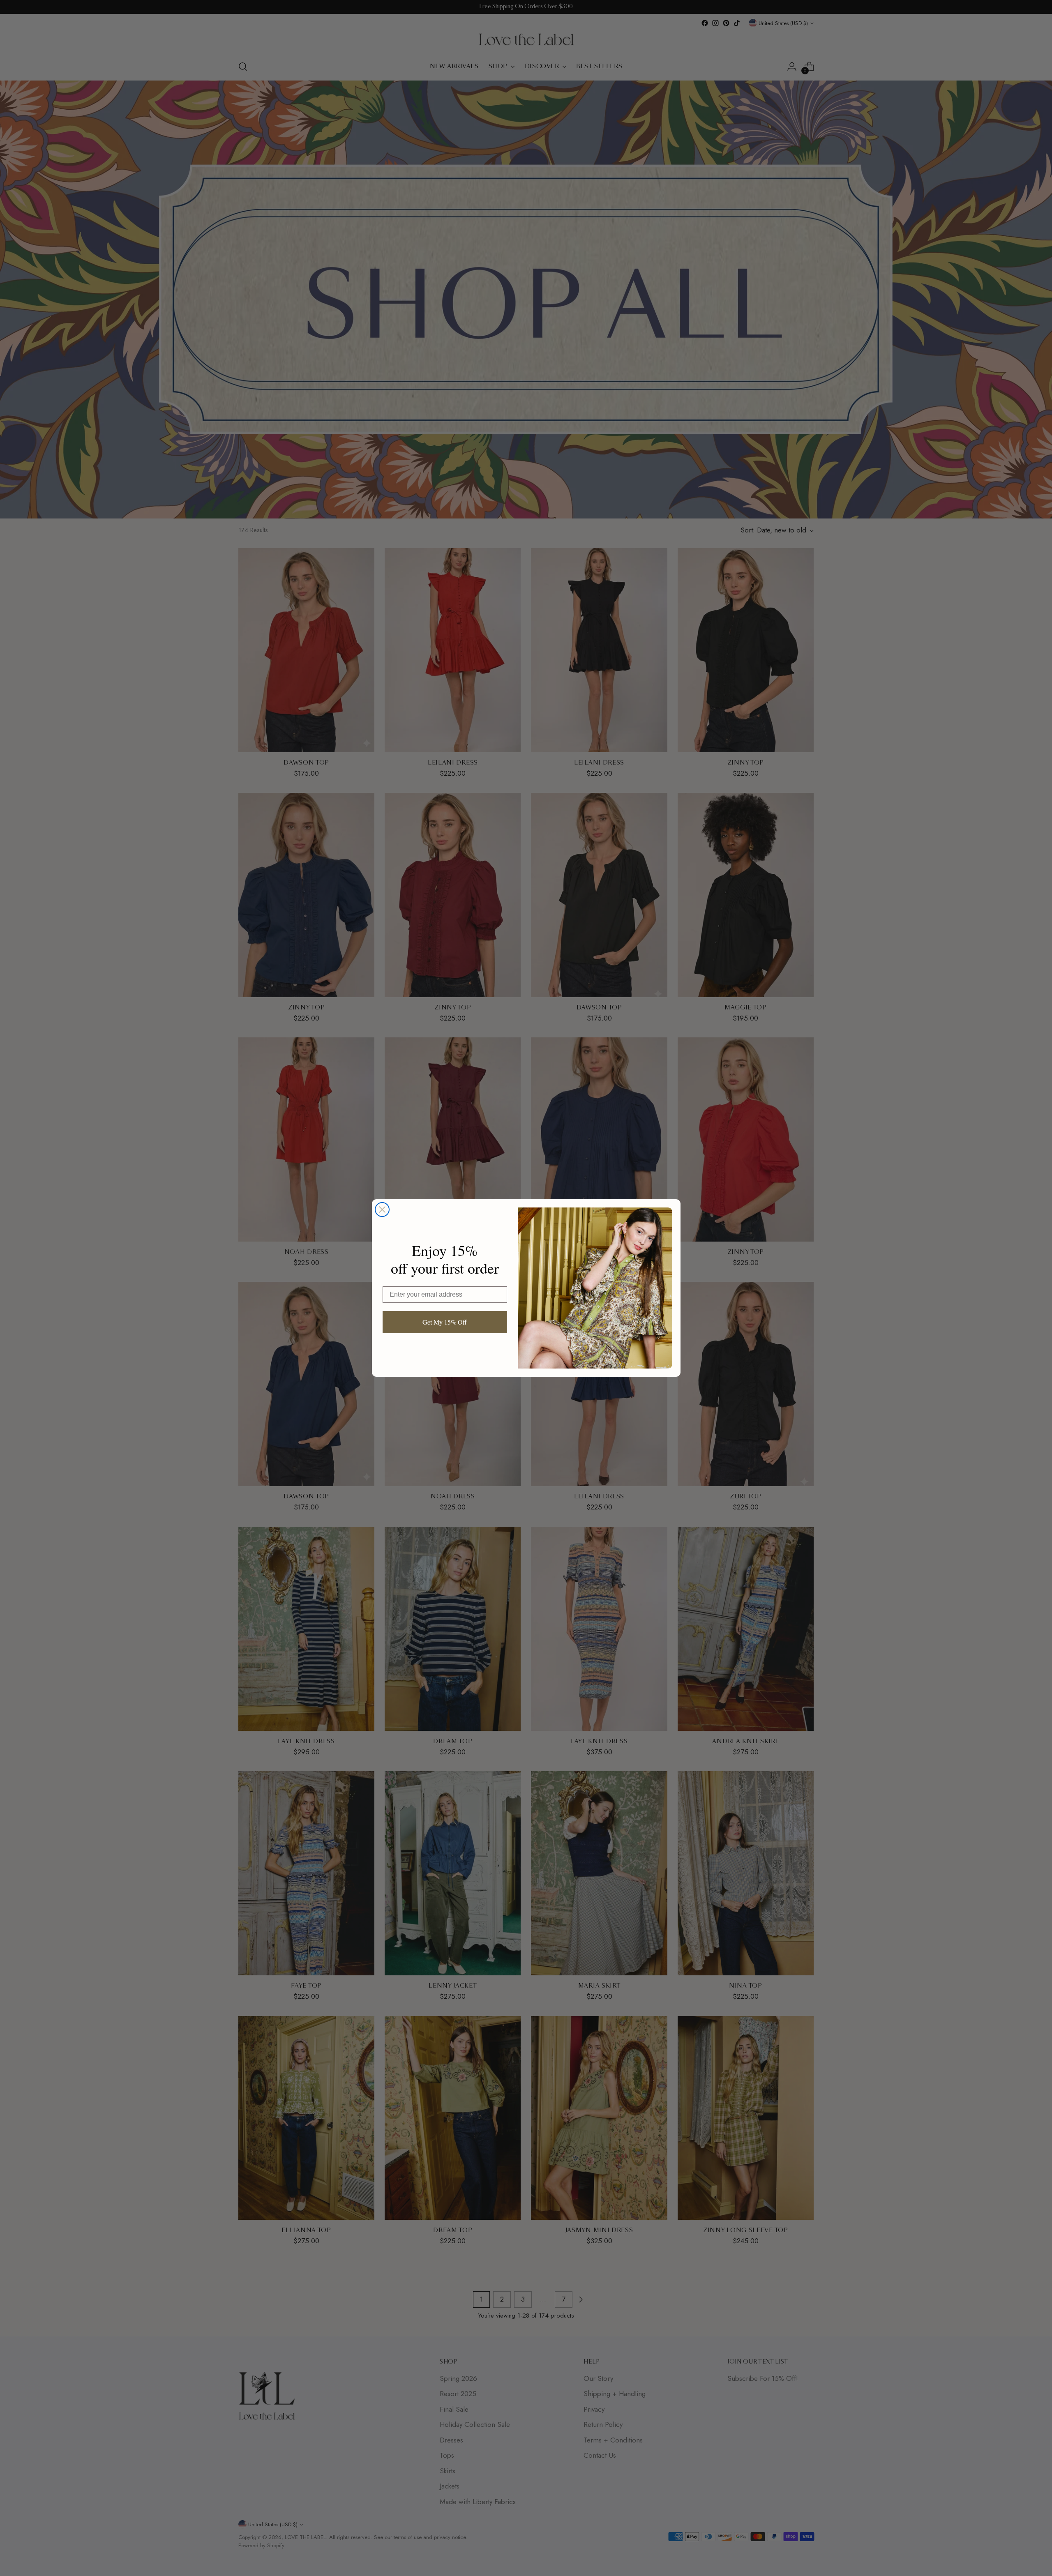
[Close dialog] (382, 1210)
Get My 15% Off (445, 1322)
